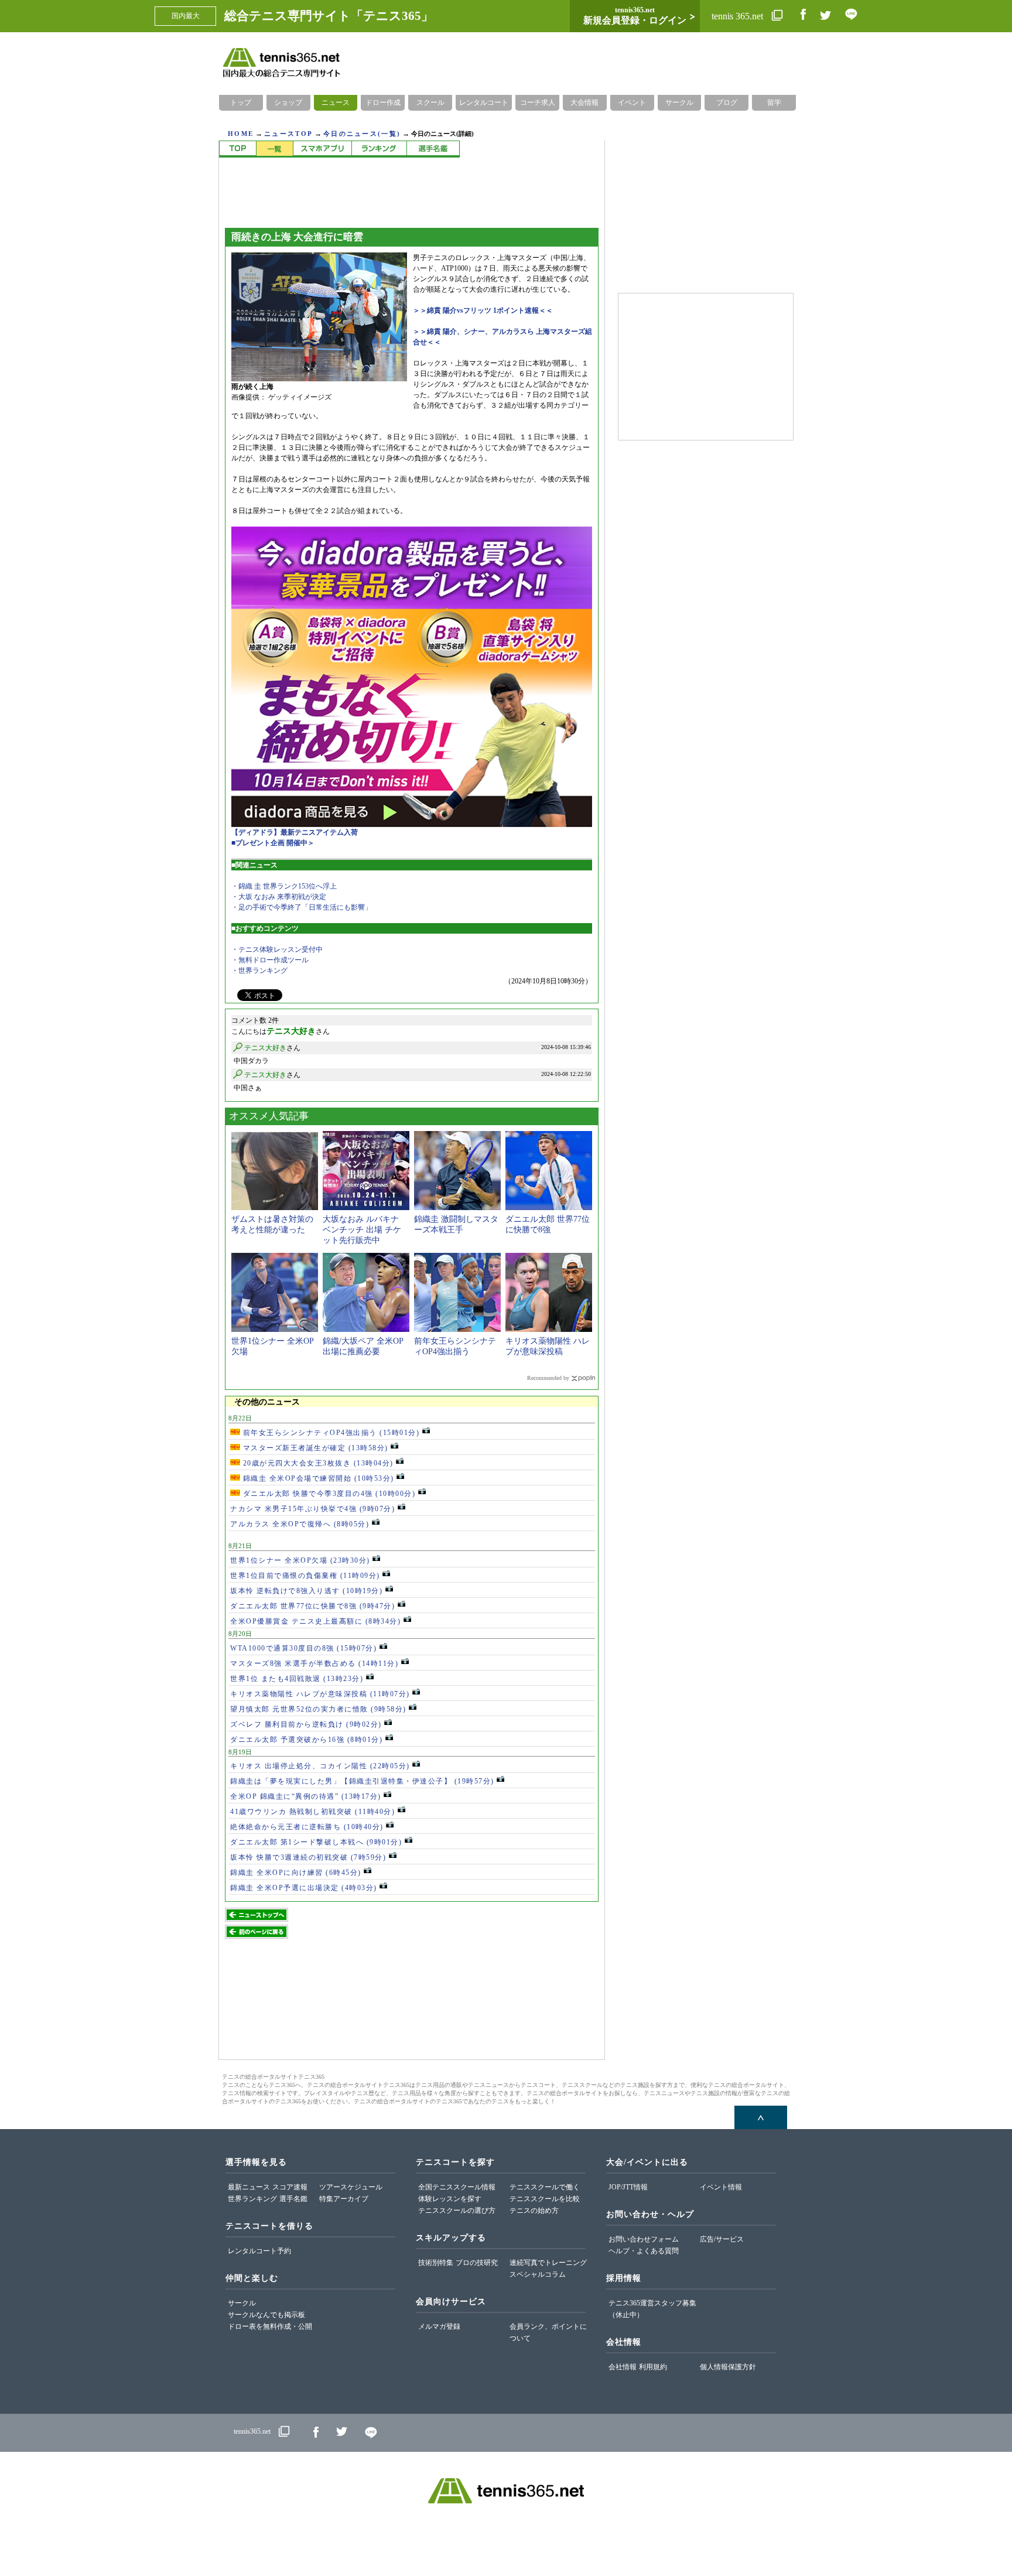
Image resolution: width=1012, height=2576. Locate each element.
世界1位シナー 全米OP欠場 (300, 1560)
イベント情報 (721, 2187)
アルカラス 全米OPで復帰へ (300, 1524)
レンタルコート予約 (259, 2251)
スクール (430, 103)
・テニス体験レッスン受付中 (277, 949)
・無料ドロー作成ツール (270, 960)
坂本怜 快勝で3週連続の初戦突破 (308, 1857)
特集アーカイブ (344, 2199)
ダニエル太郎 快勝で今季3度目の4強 (328, 1494)
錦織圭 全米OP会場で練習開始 (317, 1478)
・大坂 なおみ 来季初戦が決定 (279, 897)
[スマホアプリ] (322, 149)
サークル (679, 103)
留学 (774, 103)
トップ (241, 103)
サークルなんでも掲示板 (266, 2315)
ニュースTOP (288, 134)
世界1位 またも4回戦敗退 (297, 1679)
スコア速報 (290, 2187)
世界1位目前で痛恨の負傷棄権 (305, 1576)
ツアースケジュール (351, 2187)
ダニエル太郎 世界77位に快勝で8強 (312, 1606)
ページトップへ (761, 2117)
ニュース (336, 103)
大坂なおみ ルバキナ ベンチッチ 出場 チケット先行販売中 (362, 1230)
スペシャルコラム (538, 2274)
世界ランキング (252, 2199)
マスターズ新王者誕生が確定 (314, 1448)
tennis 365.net (739, 16)
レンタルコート (484, 103)
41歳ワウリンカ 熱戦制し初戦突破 (312, 1812)
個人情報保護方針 (728, 2367)
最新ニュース (249, 2187)
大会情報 (584, 103)
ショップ (288, 103)
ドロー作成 (383, 103)
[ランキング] (379, 149)
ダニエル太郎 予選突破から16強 (306, 1740)
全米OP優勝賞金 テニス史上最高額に (315, 1621)
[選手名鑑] (433, 149)
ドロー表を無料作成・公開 (270, 2326)
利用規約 (653, 2367)
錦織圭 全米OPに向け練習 (296, 1873)
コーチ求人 (538, 103)
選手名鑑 (293, 2199)
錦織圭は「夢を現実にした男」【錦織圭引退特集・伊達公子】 (362, 1781)
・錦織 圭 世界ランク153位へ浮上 (284, 886)
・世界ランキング (259, 971)
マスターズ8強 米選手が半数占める (314, 1663)
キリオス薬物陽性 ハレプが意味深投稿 (320, 1694)
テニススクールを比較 (545, 2199)
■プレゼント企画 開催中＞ (273, 843)
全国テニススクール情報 (457, 2187)
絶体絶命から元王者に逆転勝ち (307, 1827)
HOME (241, 134)
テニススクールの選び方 (457, 2211)
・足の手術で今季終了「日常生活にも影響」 (302, 907)
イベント (632, 103)
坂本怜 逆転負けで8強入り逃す (306, 1591)
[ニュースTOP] (237, 149)
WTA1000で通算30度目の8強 (303, 1648)
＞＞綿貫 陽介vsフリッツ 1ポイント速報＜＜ (483, 310)
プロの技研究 (477, 2263)
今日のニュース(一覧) (362, 134)
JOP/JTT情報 (628, 2187)
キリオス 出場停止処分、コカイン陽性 (320, 1766)
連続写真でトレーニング (548, 2263)
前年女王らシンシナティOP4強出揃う (330, 1433)
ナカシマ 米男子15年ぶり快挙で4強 (312, 1509)
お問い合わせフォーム (644, 2239)
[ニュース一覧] (274, 149)
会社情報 (623, 2367)
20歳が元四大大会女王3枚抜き (317, 1463)
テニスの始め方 (534, 2211)
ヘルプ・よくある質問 (644, 2251)
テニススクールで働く (545, 2187)
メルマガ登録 (439, 2326)
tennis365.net (252, 2432)
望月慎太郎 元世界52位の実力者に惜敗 (318, 1709)
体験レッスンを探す (450, 2199)
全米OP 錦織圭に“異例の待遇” (306, 1796)
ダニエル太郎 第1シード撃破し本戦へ (316, 1842)
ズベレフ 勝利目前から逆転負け (306, 1724)
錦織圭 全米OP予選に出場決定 (304, 1888)
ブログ (727, 103)
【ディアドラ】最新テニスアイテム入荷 (295, 832)
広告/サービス (722, 2239)
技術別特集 (436, 2263)
